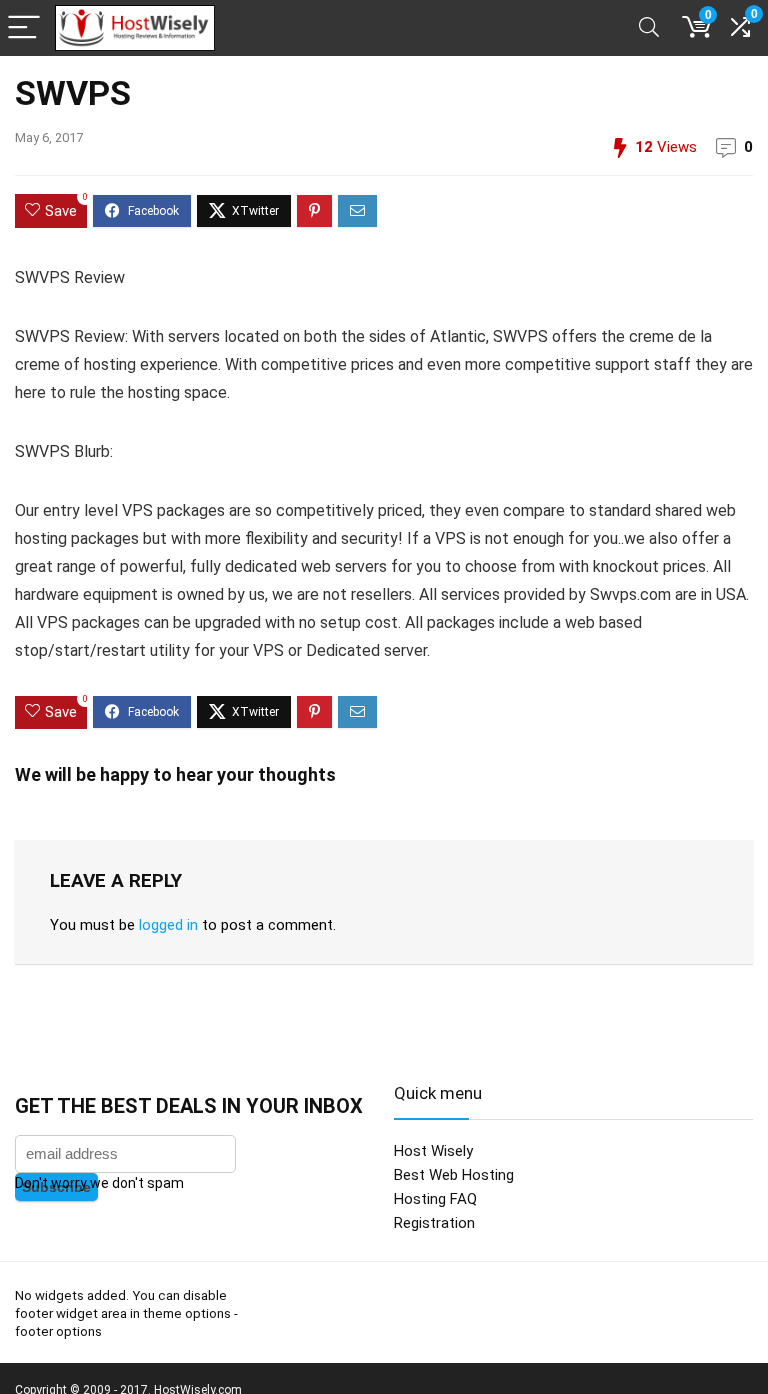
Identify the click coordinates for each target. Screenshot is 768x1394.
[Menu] (24, 28)
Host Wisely (433, 1151)
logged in (168, 925)
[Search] (649, 28)
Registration (434, 1223)
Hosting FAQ (435, 1199)
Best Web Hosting (454, 1175)
